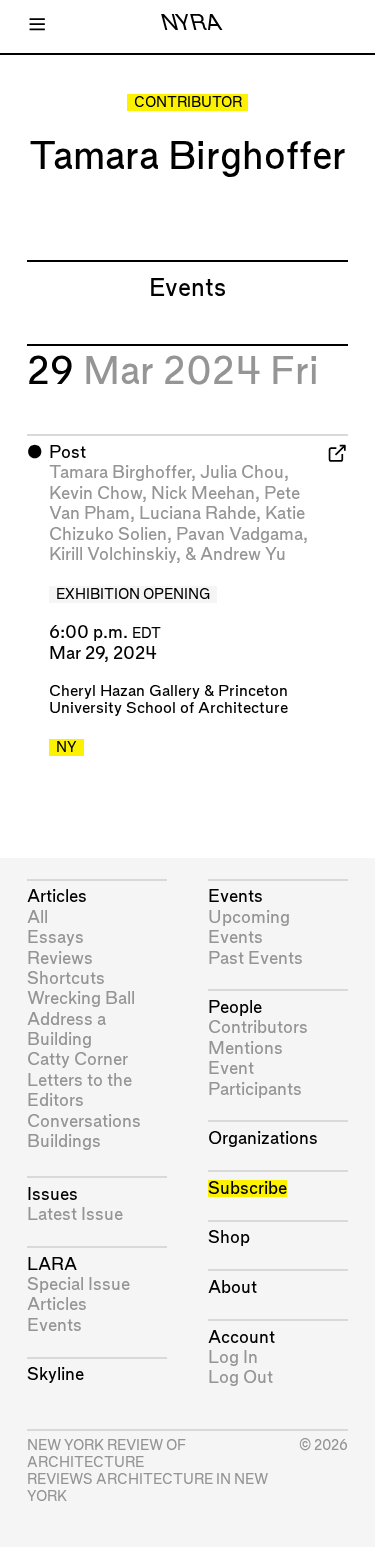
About (232, 1287)
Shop (229, 1237)
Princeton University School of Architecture (168, 700)
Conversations (84, 1121)
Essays (55, 937)
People (235, 1007)
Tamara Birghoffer (120, 472)
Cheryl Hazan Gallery (124, 691)
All (37, 917)
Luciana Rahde (197, 513)
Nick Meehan (203, 493)
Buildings (64, 1141)
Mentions (245, 1048)
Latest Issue (75, 1214)
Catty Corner (77, 1059)
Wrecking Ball (81, 998)
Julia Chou (242, 472)
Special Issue (78, 1284)
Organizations (263, 1138)
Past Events (255, 958)
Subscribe (247, 1188)
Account (241, 1337)
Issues (52, 1194)
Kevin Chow (95, 493)
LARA (52, 1264)
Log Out (240, 1377)
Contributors (258, 1027)
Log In (233, 1357)
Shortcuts (66, 978)
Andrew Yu (243, 554)
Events (54, 1325)
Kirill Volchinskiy (112, 554)
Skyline (55, 1374)
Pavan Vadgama (239, 534)
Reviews (60, 958)
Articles (57, 896)
